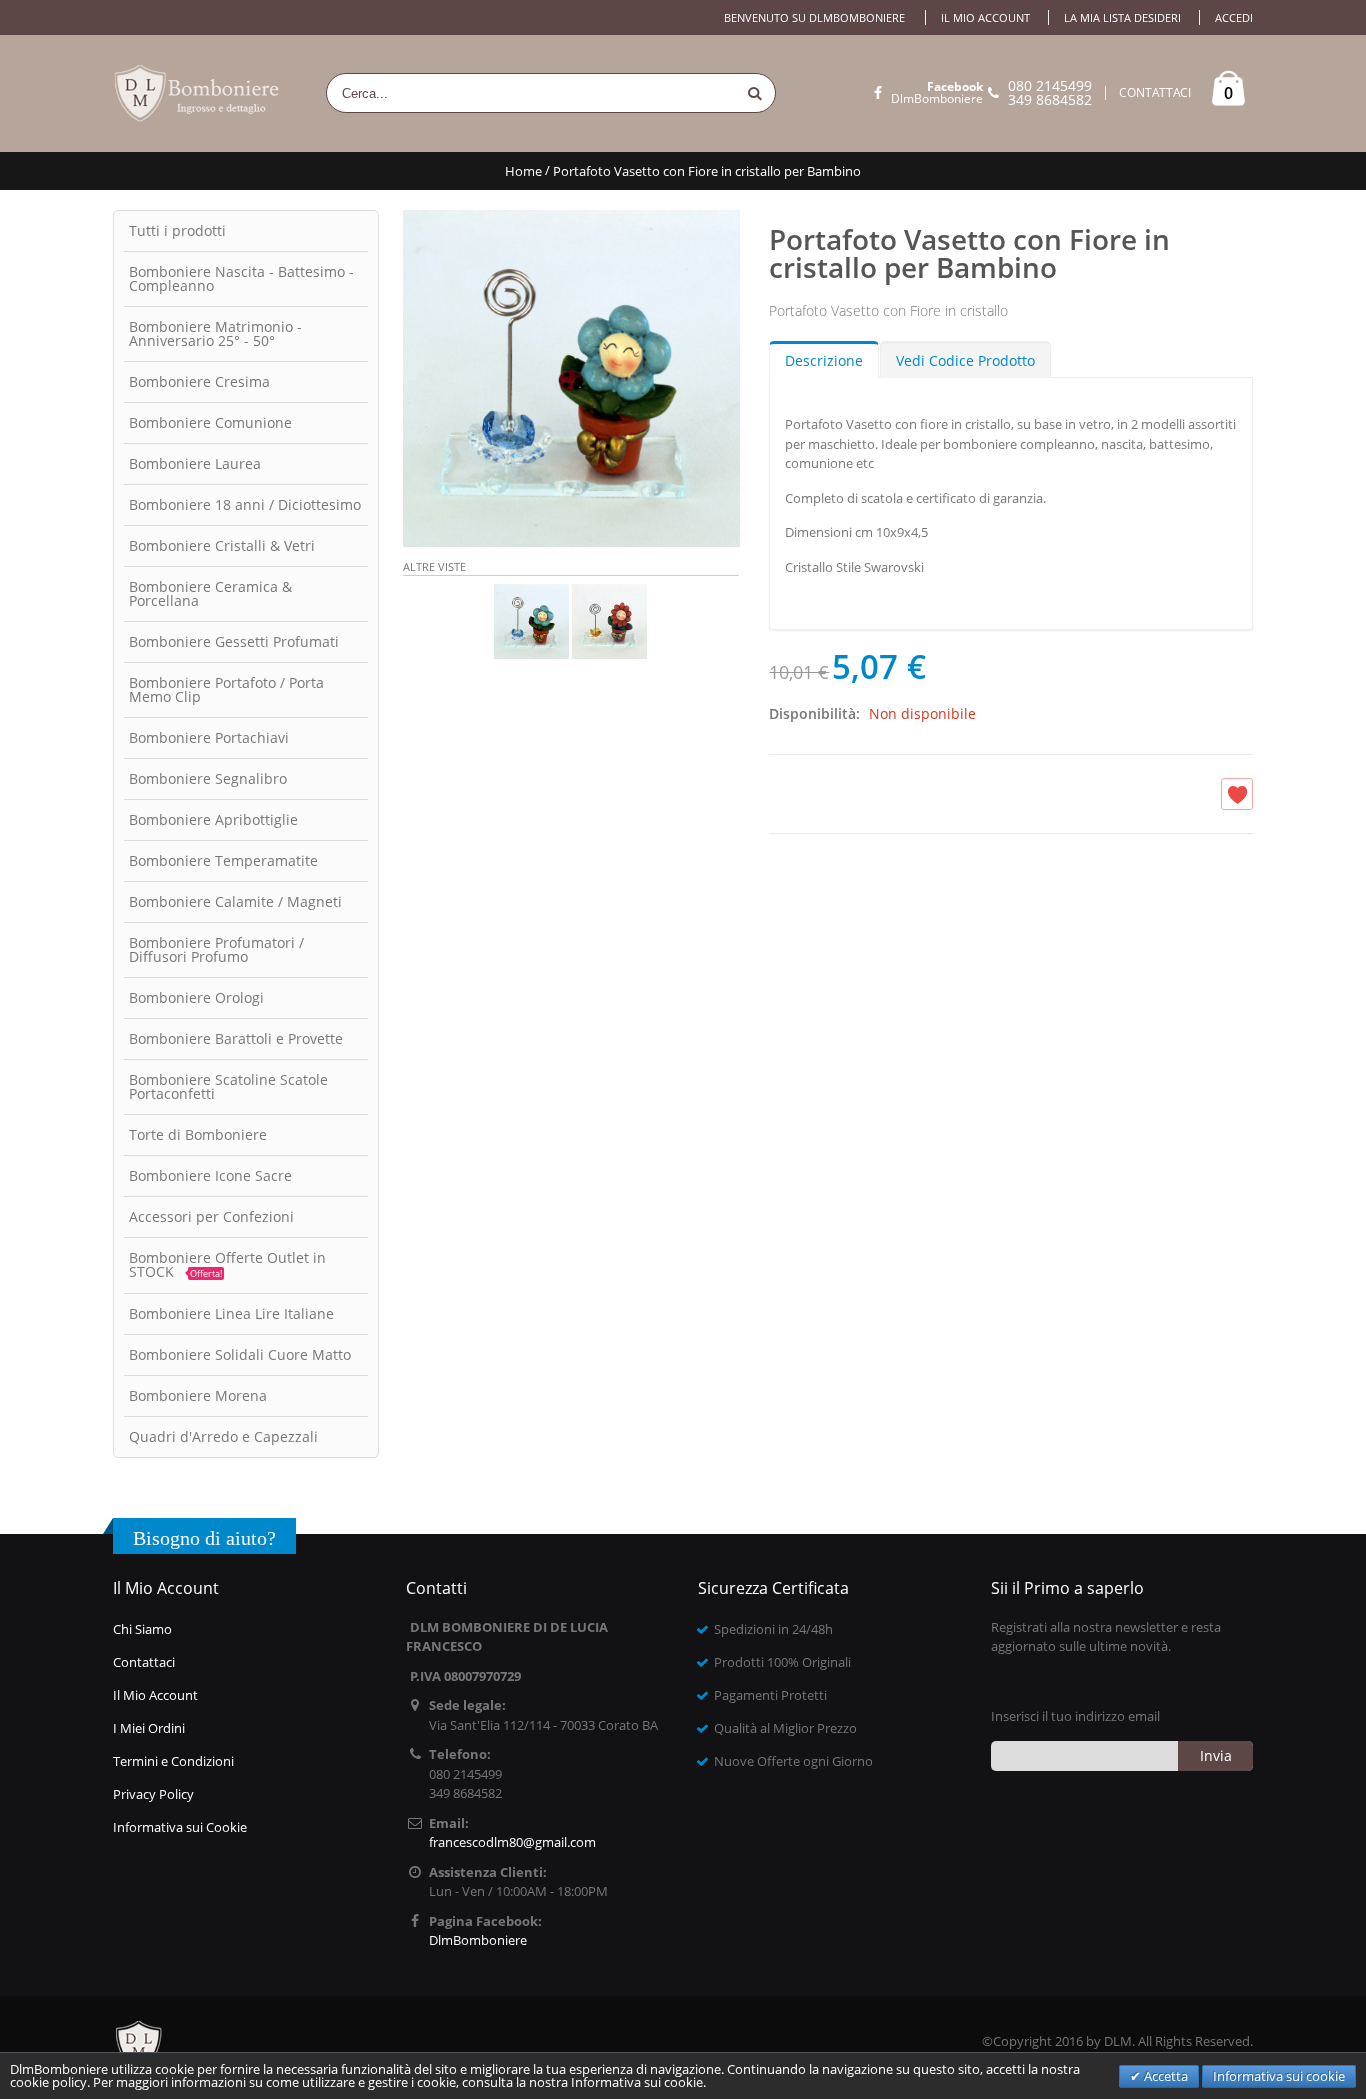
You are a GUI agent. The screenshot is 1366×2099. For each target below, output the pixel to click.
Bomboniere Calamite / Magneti (235, 901)
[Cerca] (755, 93)
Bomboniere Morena (198, 1395)
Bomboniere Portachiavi (209, 737)
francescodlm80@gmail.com (512, 1842)
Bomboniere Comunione (210, 422)
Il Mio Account (155, 1695)
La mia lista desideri (1122, 17)
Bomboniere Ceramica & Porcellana (210, 593)
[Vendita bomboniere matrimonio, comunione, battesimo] (198, 93)
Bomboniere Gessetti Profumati (234, 641)
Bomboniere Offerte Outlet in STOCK (227, 1264)
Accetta (1164, 2076)
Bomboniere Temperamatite (223, 860)
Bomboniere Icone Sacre (210, 1175)
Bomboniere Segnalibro (208, 778)
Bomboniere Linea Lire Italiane (231, 1313)
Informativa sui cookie (1279, 2076)
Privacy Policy (153, 1794)
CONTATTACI (1155, 93)
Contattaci (144, 1662)
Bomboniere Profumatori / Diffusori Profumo (216, 949)
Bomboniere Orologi (196, 997)
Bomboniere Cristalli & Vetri (222, 545)
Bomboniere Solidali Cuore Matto (240, 1354)
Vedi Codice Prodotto (965, 360)
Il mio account (985, 17)
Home (523, 171)
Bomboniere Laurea (195, 463)
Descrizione (824, 360)
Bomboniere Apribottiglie (213, 819)
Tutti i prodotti (177, 230)
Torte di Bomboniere (198, 1134)
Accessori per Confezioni (211, 1216)
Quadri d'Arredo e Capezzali (223, 1436)
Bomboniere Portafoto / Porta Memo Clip (226, 689)
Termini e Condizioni (173, 1761)
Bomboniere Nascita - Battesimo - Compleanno (241, 278)
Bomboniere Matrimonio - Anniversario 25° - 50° (215, 333)
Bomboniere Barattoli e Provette (236, 1038)
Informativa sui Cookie (180, 1827)
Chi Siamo (142, 1629)
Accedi (1234, 17)
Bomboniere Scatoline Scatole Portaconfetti (228, 1086)
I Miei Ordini (149, 1728)
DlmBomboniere (937, 93)
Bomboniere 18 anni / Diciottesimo (245, 504)
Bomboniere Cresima (199, 381)
